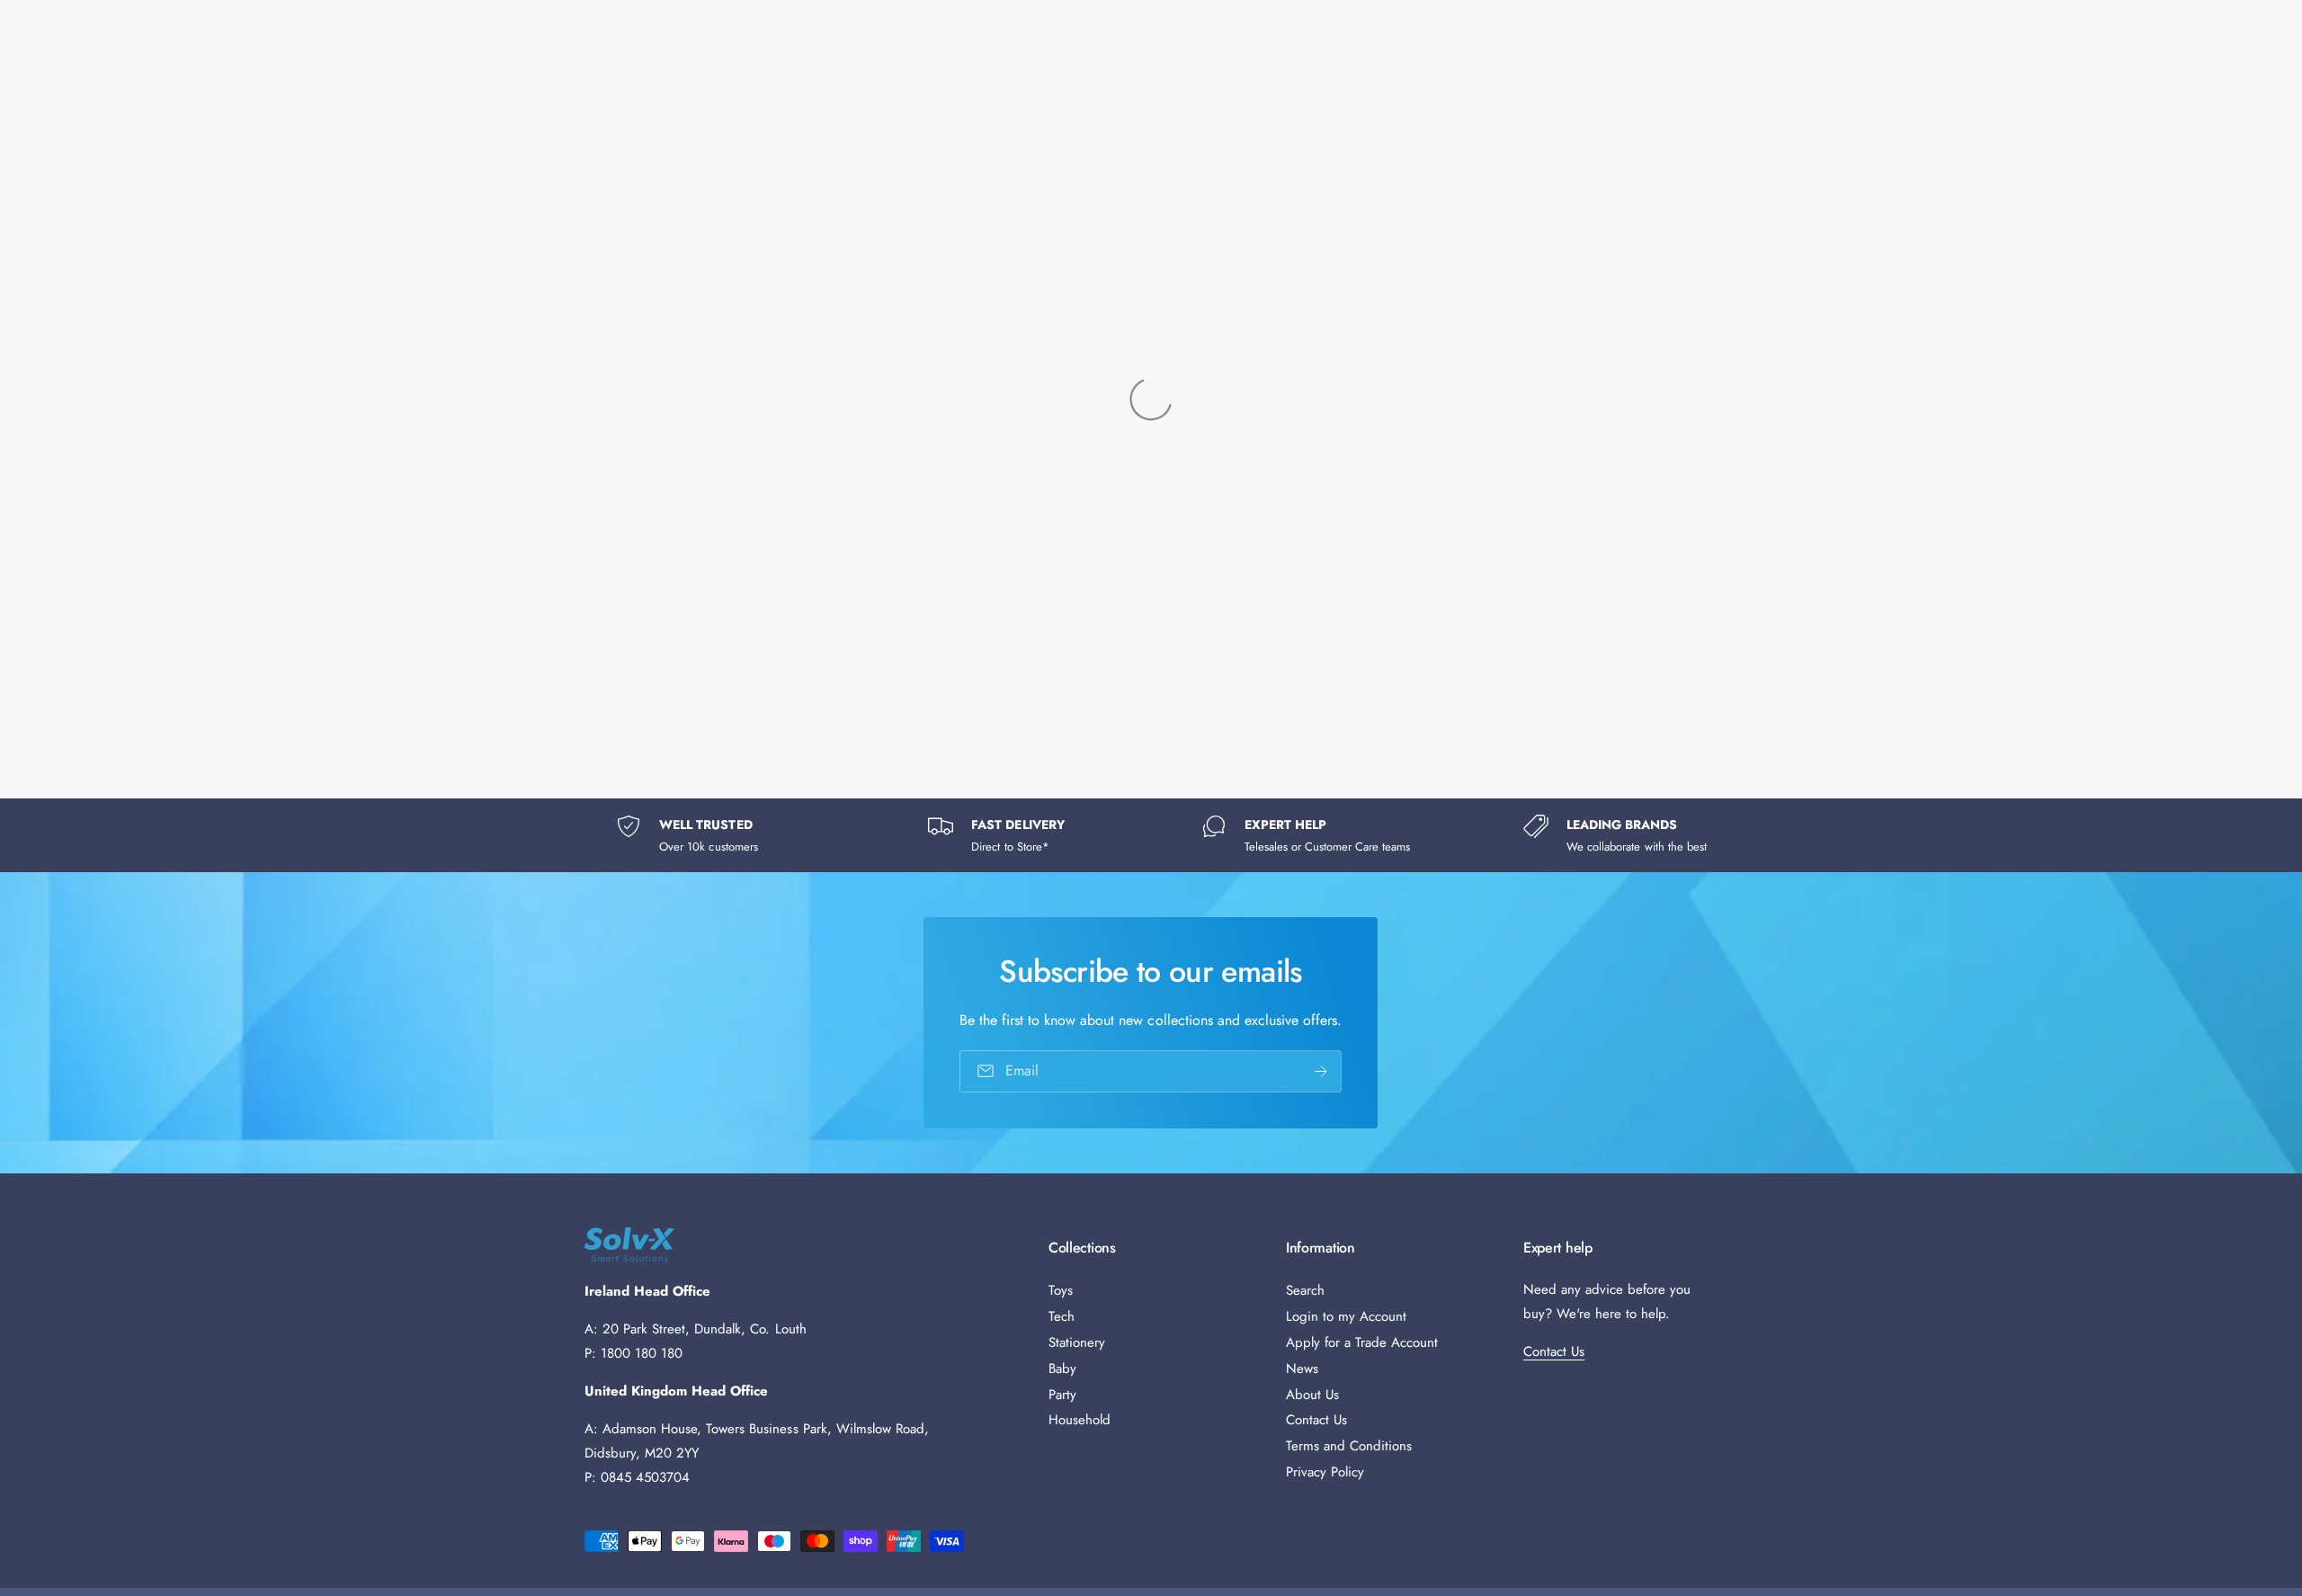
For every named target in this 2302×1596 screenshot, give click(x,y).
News (1302, 1369)
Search (1305, 1290)
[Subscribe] (1322, 1071)
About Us (1312, 1395)
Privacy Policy (1325, 1472)
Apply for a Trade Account (1362, 1342)
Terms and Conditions (1349, 1446)
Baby (1062, 1369)
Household (1080, 1420)
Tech (1062, 1316)
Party (1062, 1395)
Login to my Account (1346, 1316)
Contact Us (1316, 1420)
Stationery (1077, 1342)
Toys (1061, 1290)
